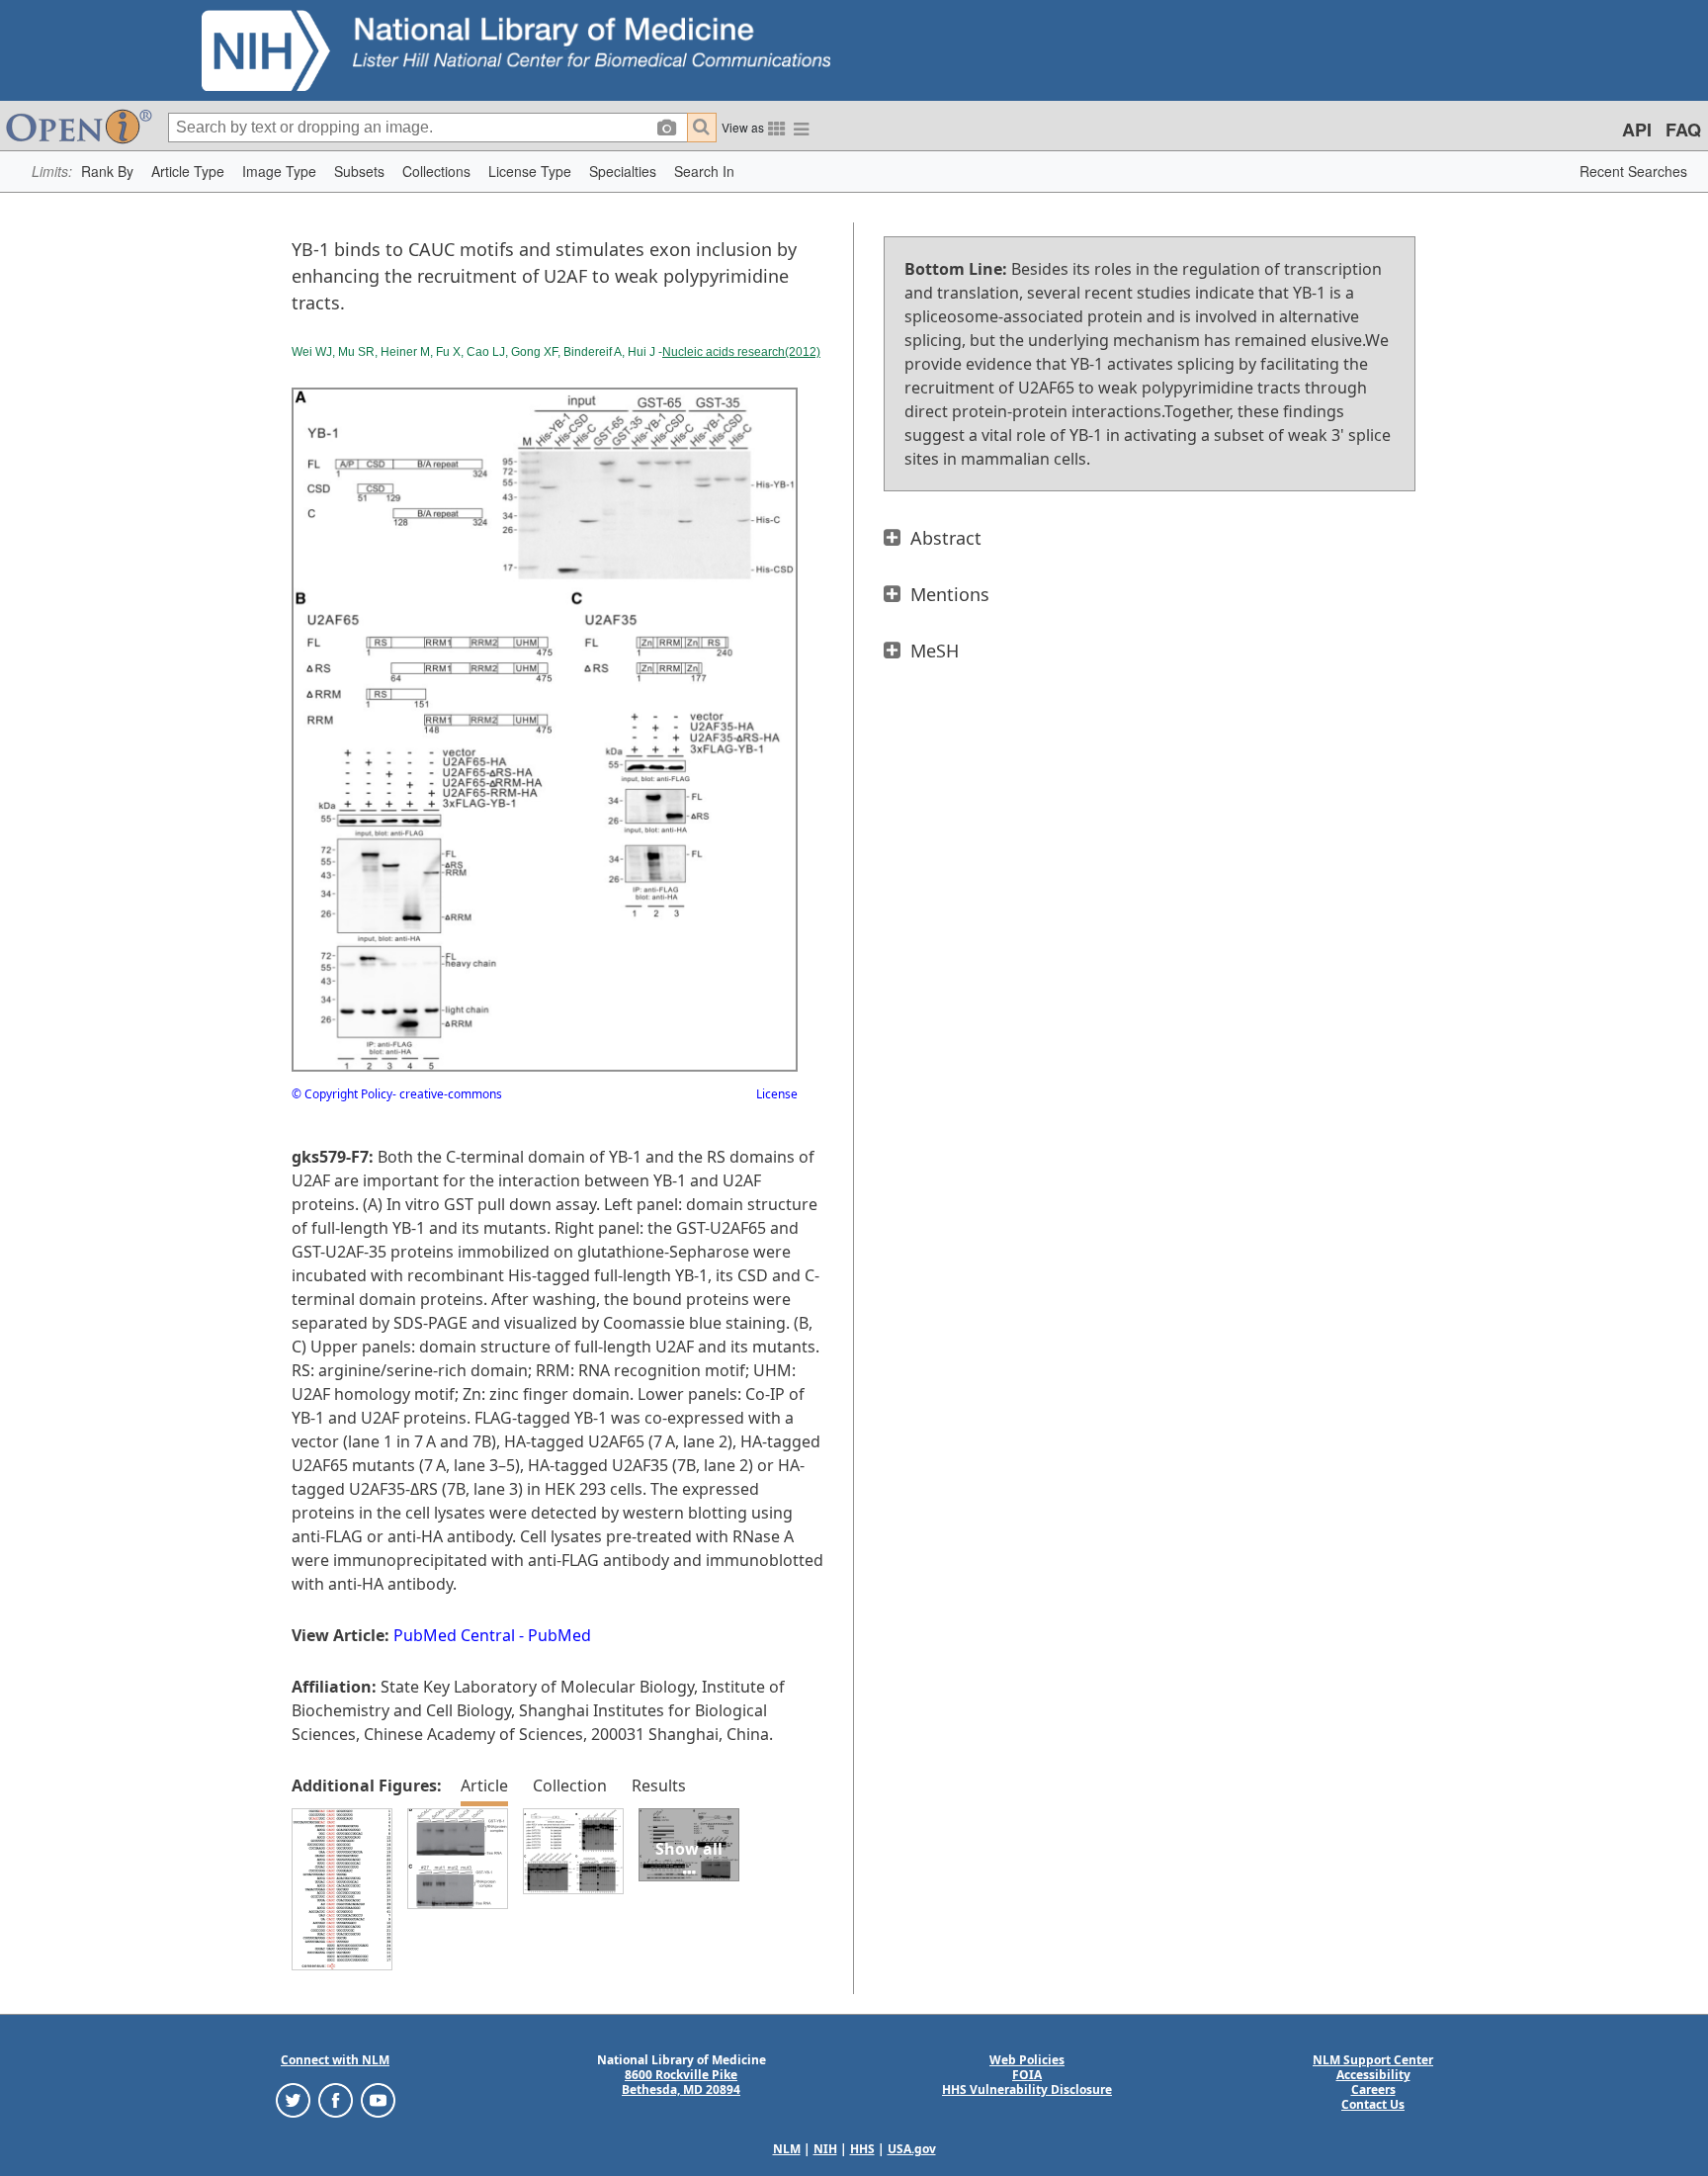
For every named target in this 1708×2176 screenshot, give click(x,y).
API (1637, 130)
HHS (862, 2149)
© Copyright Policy (342, 1094)
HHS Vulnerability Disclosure (1027, 2089)
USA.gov (912, 2149)
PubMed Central (454, 1635)
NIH (825, 2149)
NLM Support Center (1373, 2060)
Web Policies (1027, 2060)
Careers (1373, 2089)
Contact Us (1373, 2104)
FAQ (1683, 130)
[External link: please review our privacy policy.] (293, 2099)
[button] (107, 172)
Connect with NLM (335, 2060)
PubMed (559, 1635)
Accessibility (1373, 2075)
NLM (787, 2149)
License (777, 1094)
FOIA (1027, 2075)
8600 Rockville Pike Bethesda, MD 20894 (681, 2082)
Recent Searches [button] (1633, 171)
